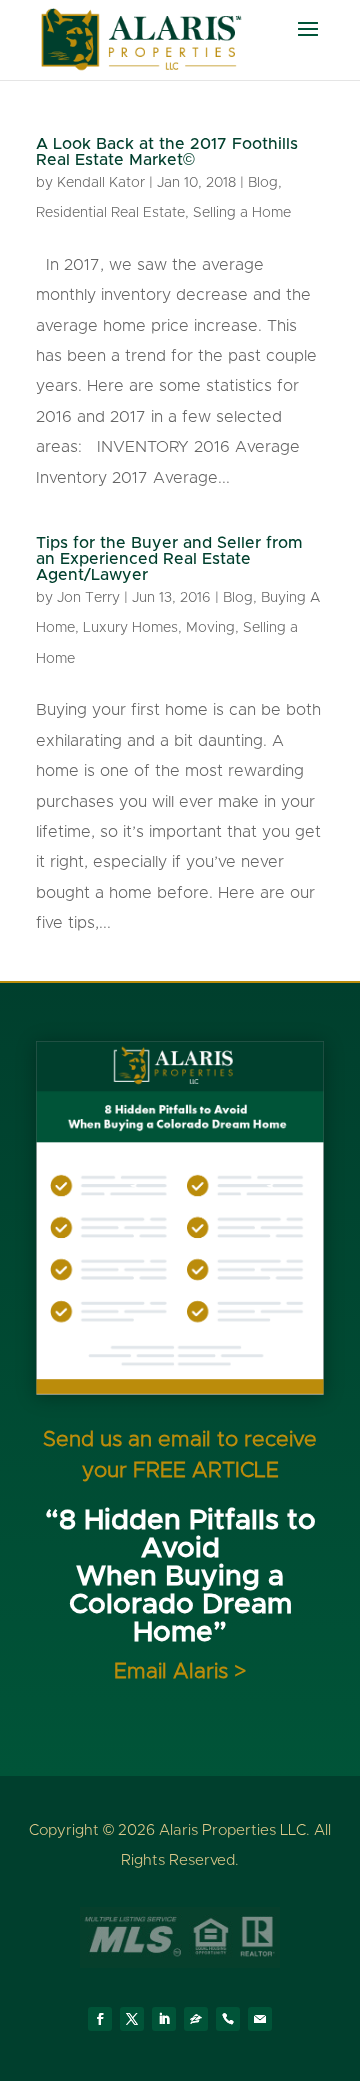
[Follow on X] (132, 2019)
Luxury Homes (130, 628)
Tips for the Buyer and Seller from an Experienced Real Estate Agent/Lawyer (169, 559)
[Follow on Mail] (260, 2019)
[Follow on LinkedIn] (164, 2019)
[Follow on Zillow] (196, 2019)
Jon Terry (88, 598)
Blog (263, 183)
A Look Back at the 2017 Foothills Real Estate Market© (167, 152)
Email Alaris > (180, 1671)
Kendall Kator (101, 183)
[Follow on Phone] (228, 2019)
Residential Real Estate (110, 213)
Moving (210, 628)
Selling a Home (242, 213)
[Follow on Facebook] (100, 2019)
